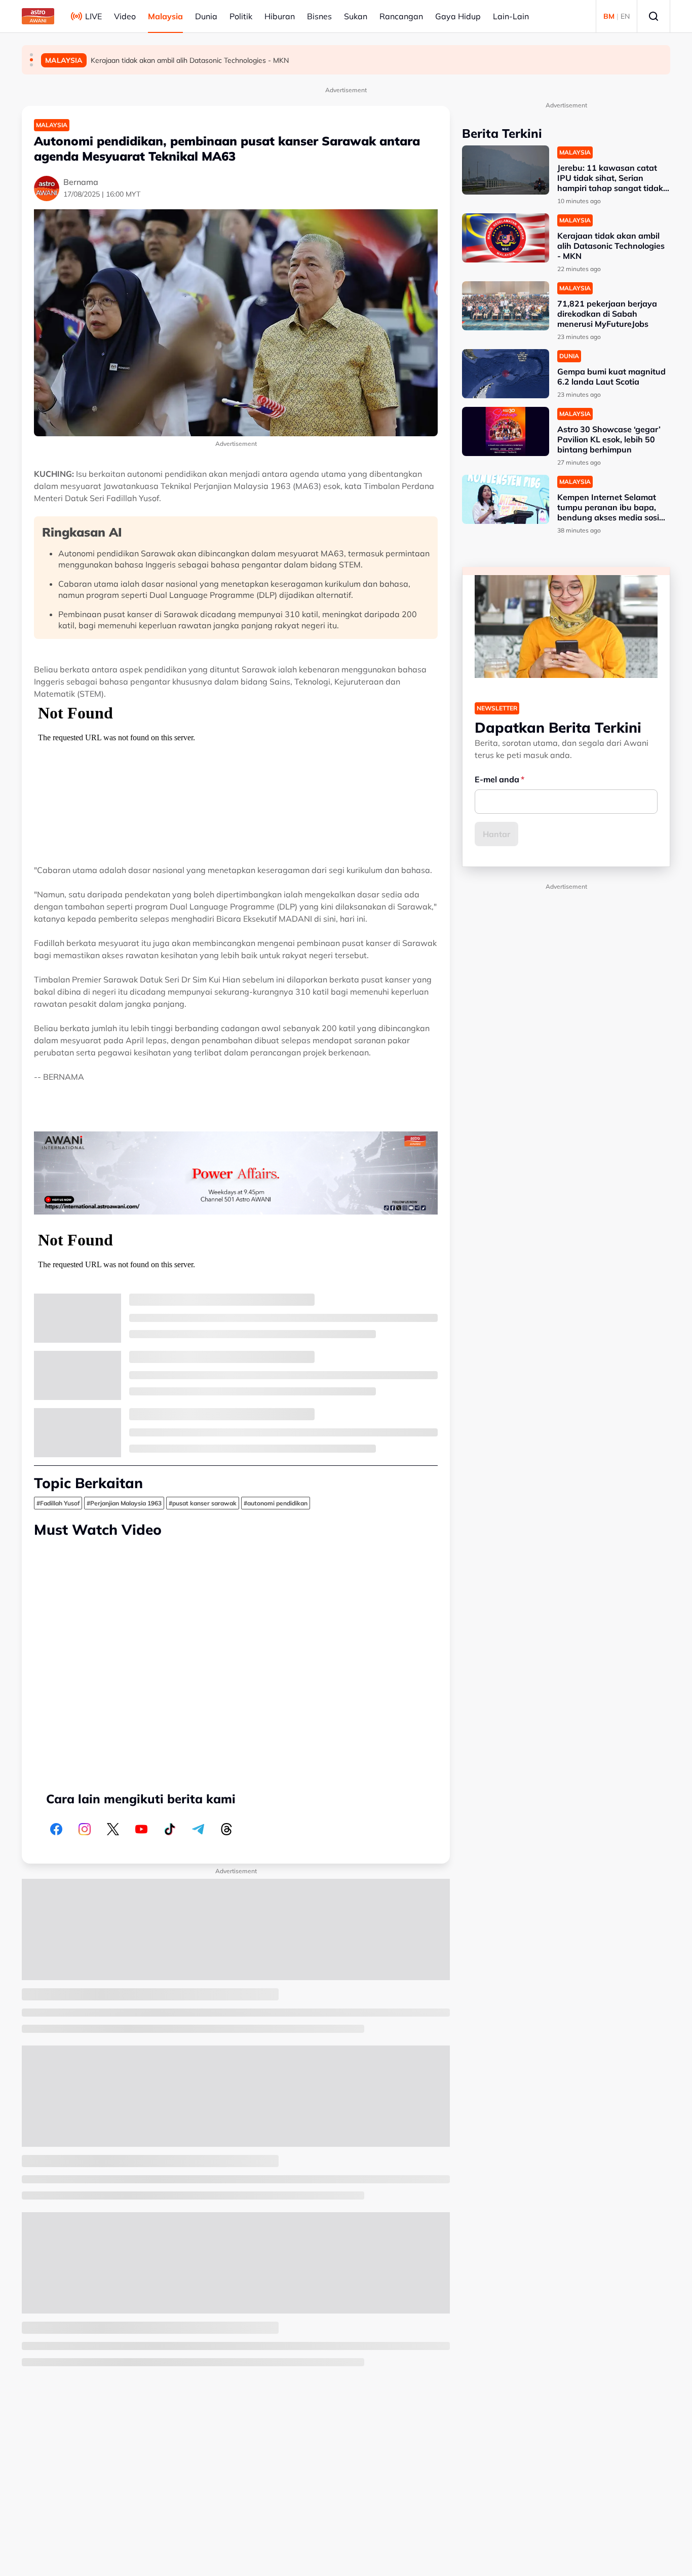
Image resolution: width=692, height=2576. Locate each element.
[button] (31, 55)
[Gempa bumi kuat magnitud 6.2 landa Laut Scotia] (506, 374)
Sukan (356, 16)
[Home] (38, 16)
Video (125, 16)
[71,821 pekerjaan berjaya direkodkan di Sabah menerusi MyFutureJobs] (506, 306)
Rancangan (401, 16)
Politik (241, 16)
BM (609, 16)
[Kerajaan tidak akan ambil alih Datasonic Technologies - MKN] (506, 238)
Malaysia (165, 16)
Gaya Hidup (458, 16)
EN (625, 16)
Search (653, 16)
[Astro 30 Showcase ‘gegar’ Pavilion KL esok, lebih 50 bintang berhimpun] (506, 431)
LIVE (93, 16)
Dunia (206, 16)
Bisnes (319, 16)
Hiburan (280, 16)
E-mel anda (497, 779)
